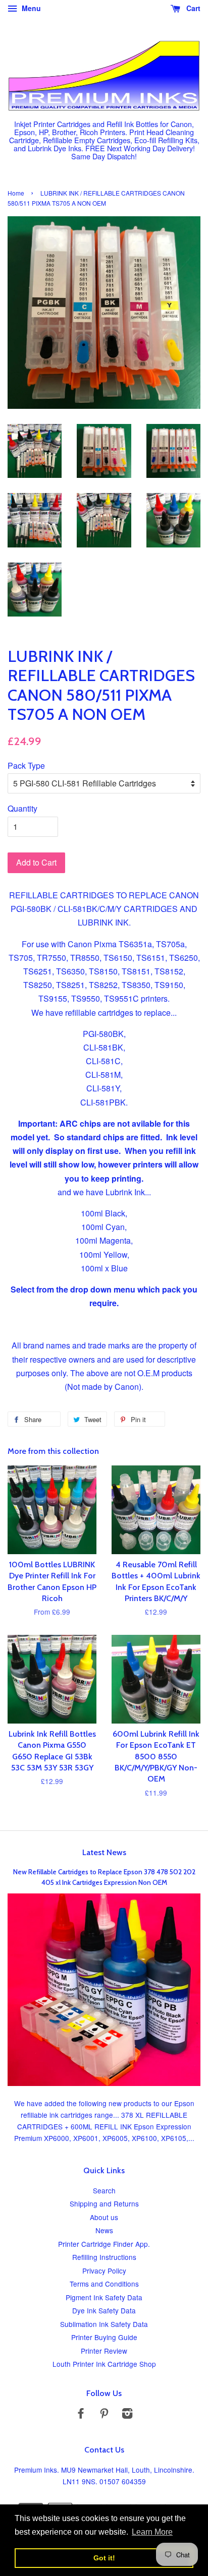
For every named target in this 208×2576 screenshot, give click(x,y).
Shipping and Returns (104, 2203)
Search (104, 2190)
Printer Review (104, 2351)
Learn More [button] (152, 2532)
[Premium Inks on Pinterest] (104, 2415)
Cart (192, 8)
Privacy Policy (104, 2271)
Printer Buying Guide (104, 2337)
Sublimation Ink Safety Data (104, 2324)
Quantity (22, 808)
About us (104, 2217)
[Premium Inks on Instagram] (127, 2415)
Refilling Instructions (104, 2257)
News (104, 2230)
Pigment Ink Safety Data (104, 2297)
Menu (30, 8)
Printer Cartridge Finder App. (104, 2244)
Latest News (104, 1852)
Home (16, 193)
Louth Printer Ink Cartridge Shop (104, 2364)
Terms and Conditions (104, 2284)
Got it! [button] (104, 2558)
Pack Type (26, 765)
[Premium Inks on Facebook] (81, 2415)
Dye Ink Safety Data (104, 2310)
